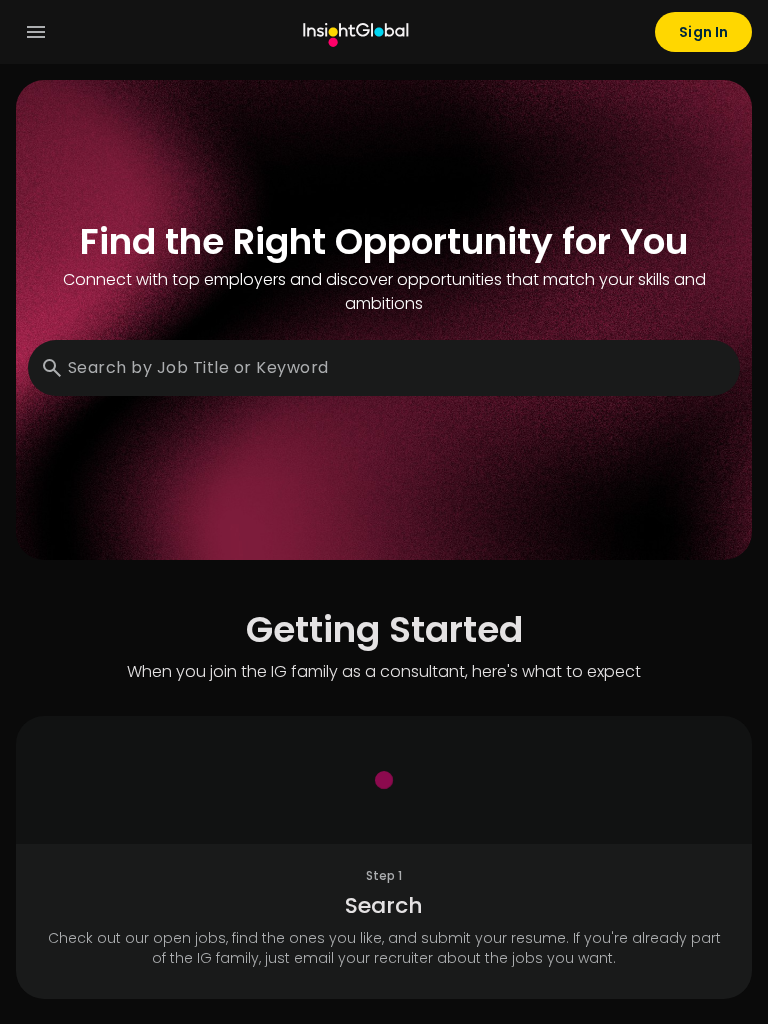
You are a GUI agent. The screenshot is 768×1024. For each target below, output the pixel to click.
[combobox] (390, 368)
